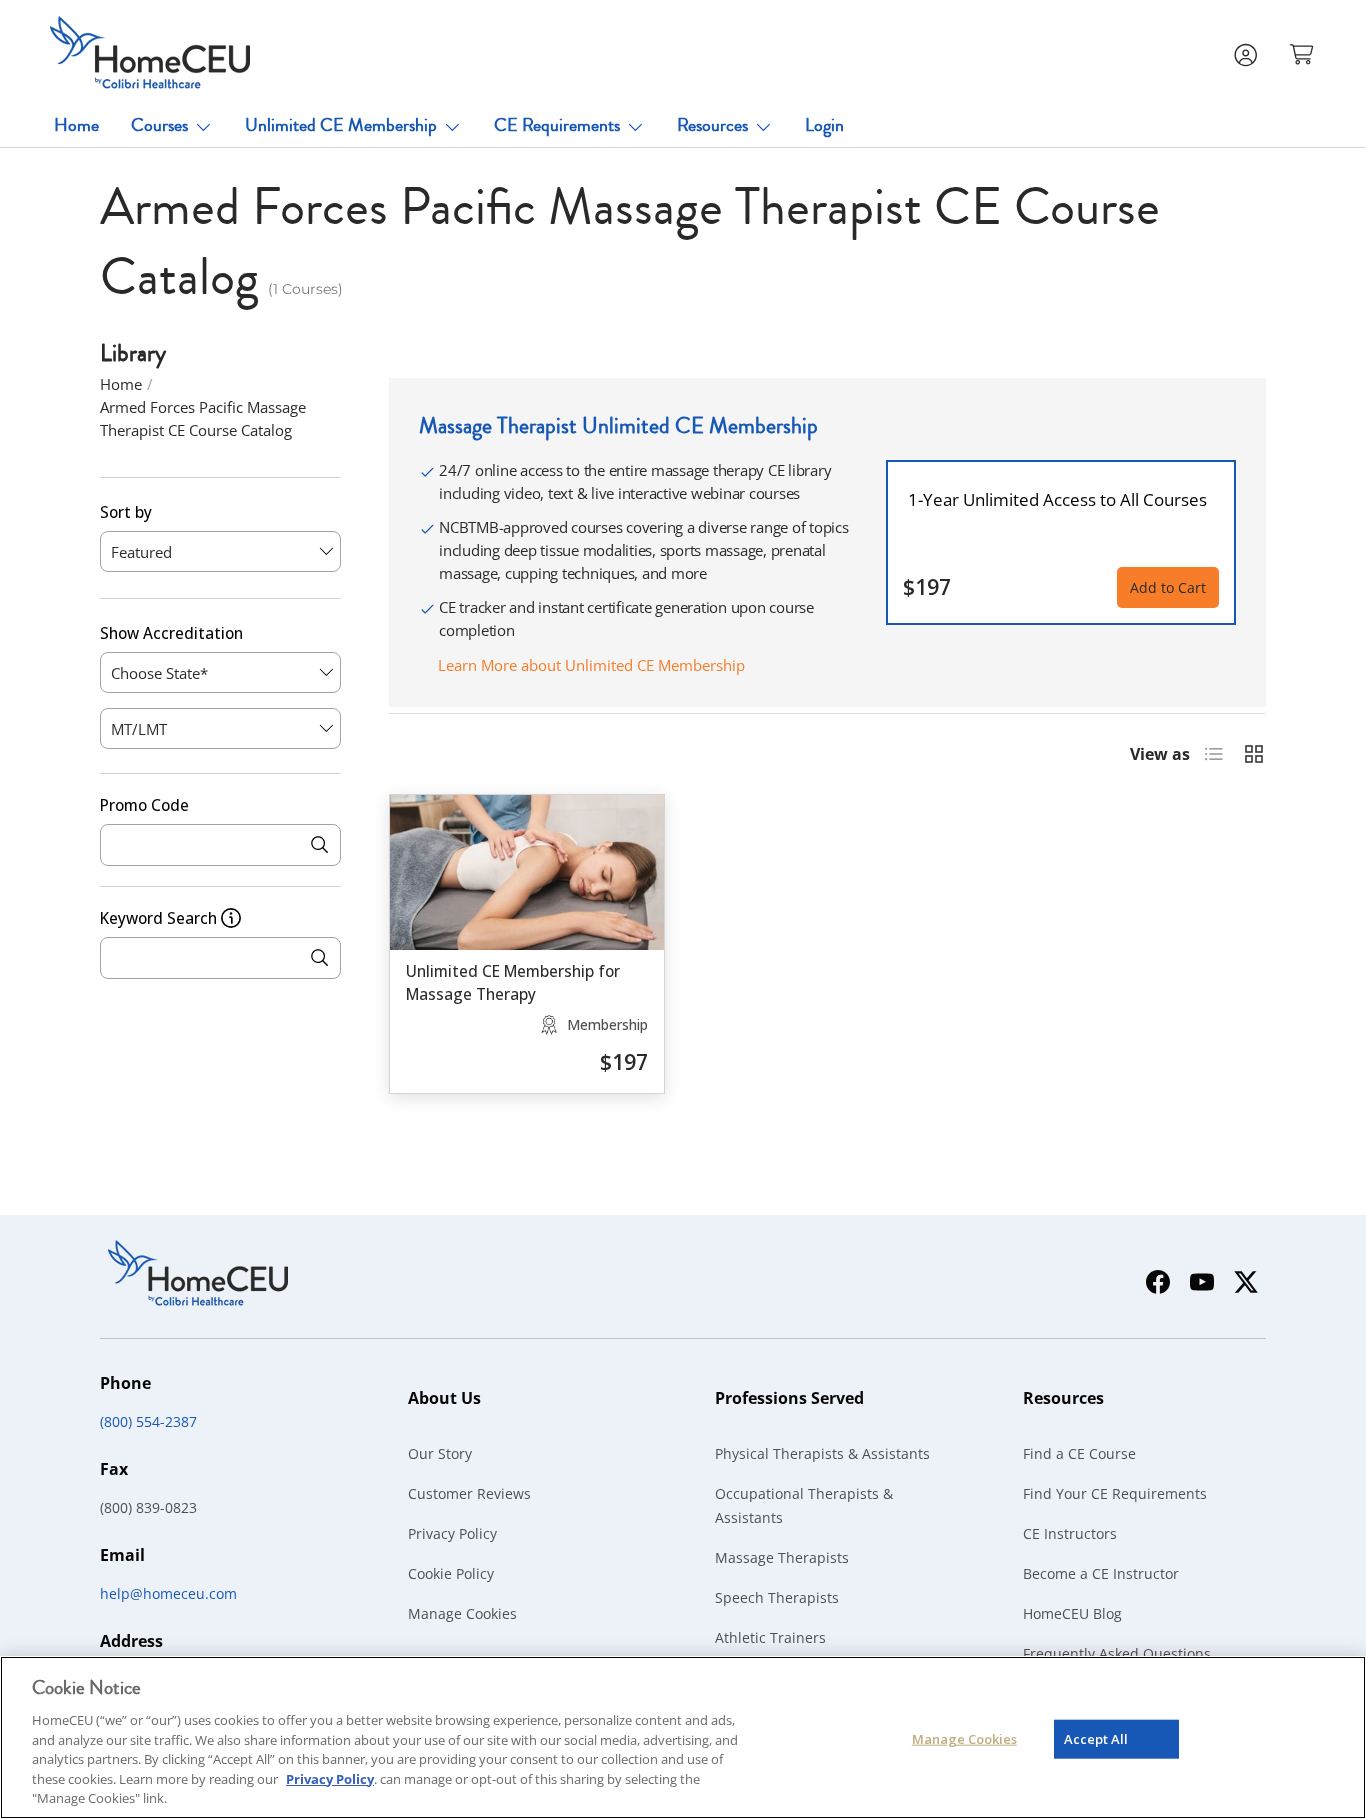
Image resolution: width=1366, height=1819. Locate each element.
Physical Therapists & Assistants (822, 1453)
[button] (1304, 53)
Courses (159, 125)
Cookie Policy (451, 1573)
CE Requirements (557, 125)
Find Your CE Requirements (1115, 1493)
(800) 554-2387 (148, 1421)
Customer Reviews (469, 1493)
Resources (712, 125)
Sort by (126, 512)
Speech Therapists (777, 1597)
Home (76, 125)
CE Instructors (1070, 1533)
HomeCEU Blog (1072, 1613)
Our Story (440, 1453)
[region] (683, 1737)
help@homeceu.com (168, 1593)
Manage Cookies (462, 1613)
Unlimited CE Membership (341, 125)
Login (824, 125)
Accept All (1096, 1738)
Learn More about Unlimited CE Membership (591, 665)
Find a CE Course (1079, 1453)
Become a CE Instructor (1101, 1573)
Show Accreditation (171, 632)
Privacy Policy (452, 1533)
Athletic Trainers (770, 1637)
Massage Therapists (782, 1557)
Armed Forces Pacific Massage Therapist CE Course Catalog (203, 418)
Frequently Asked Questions (1117, 1653)
